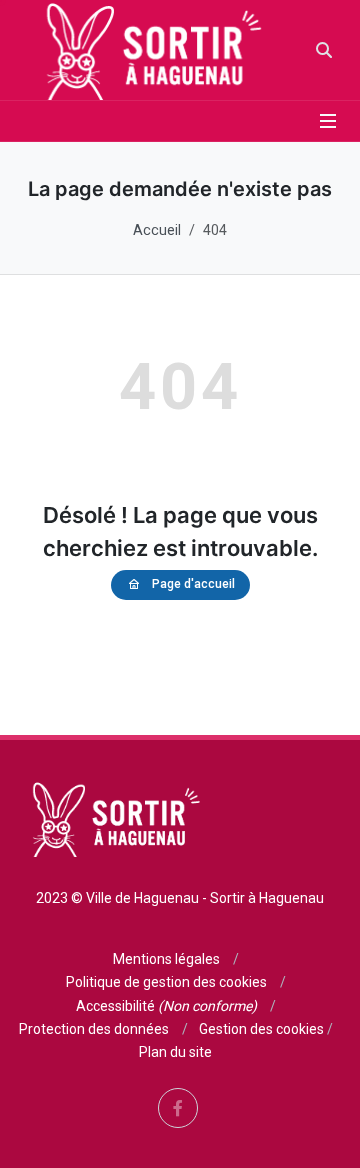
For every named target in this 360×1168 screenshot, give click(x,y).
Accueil (157, 230)
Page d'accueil (193, 584)
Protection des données (94, 1029)
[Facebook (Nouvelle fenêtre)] (178, 1108)
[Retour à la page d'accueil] (148, 50)
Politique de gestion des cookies (166, 982)
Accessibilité (166, 1006)
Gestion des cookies (261, 1029)
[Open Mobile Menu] (328, 121)
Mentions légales (166, 959)
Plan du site (175, 1052)
